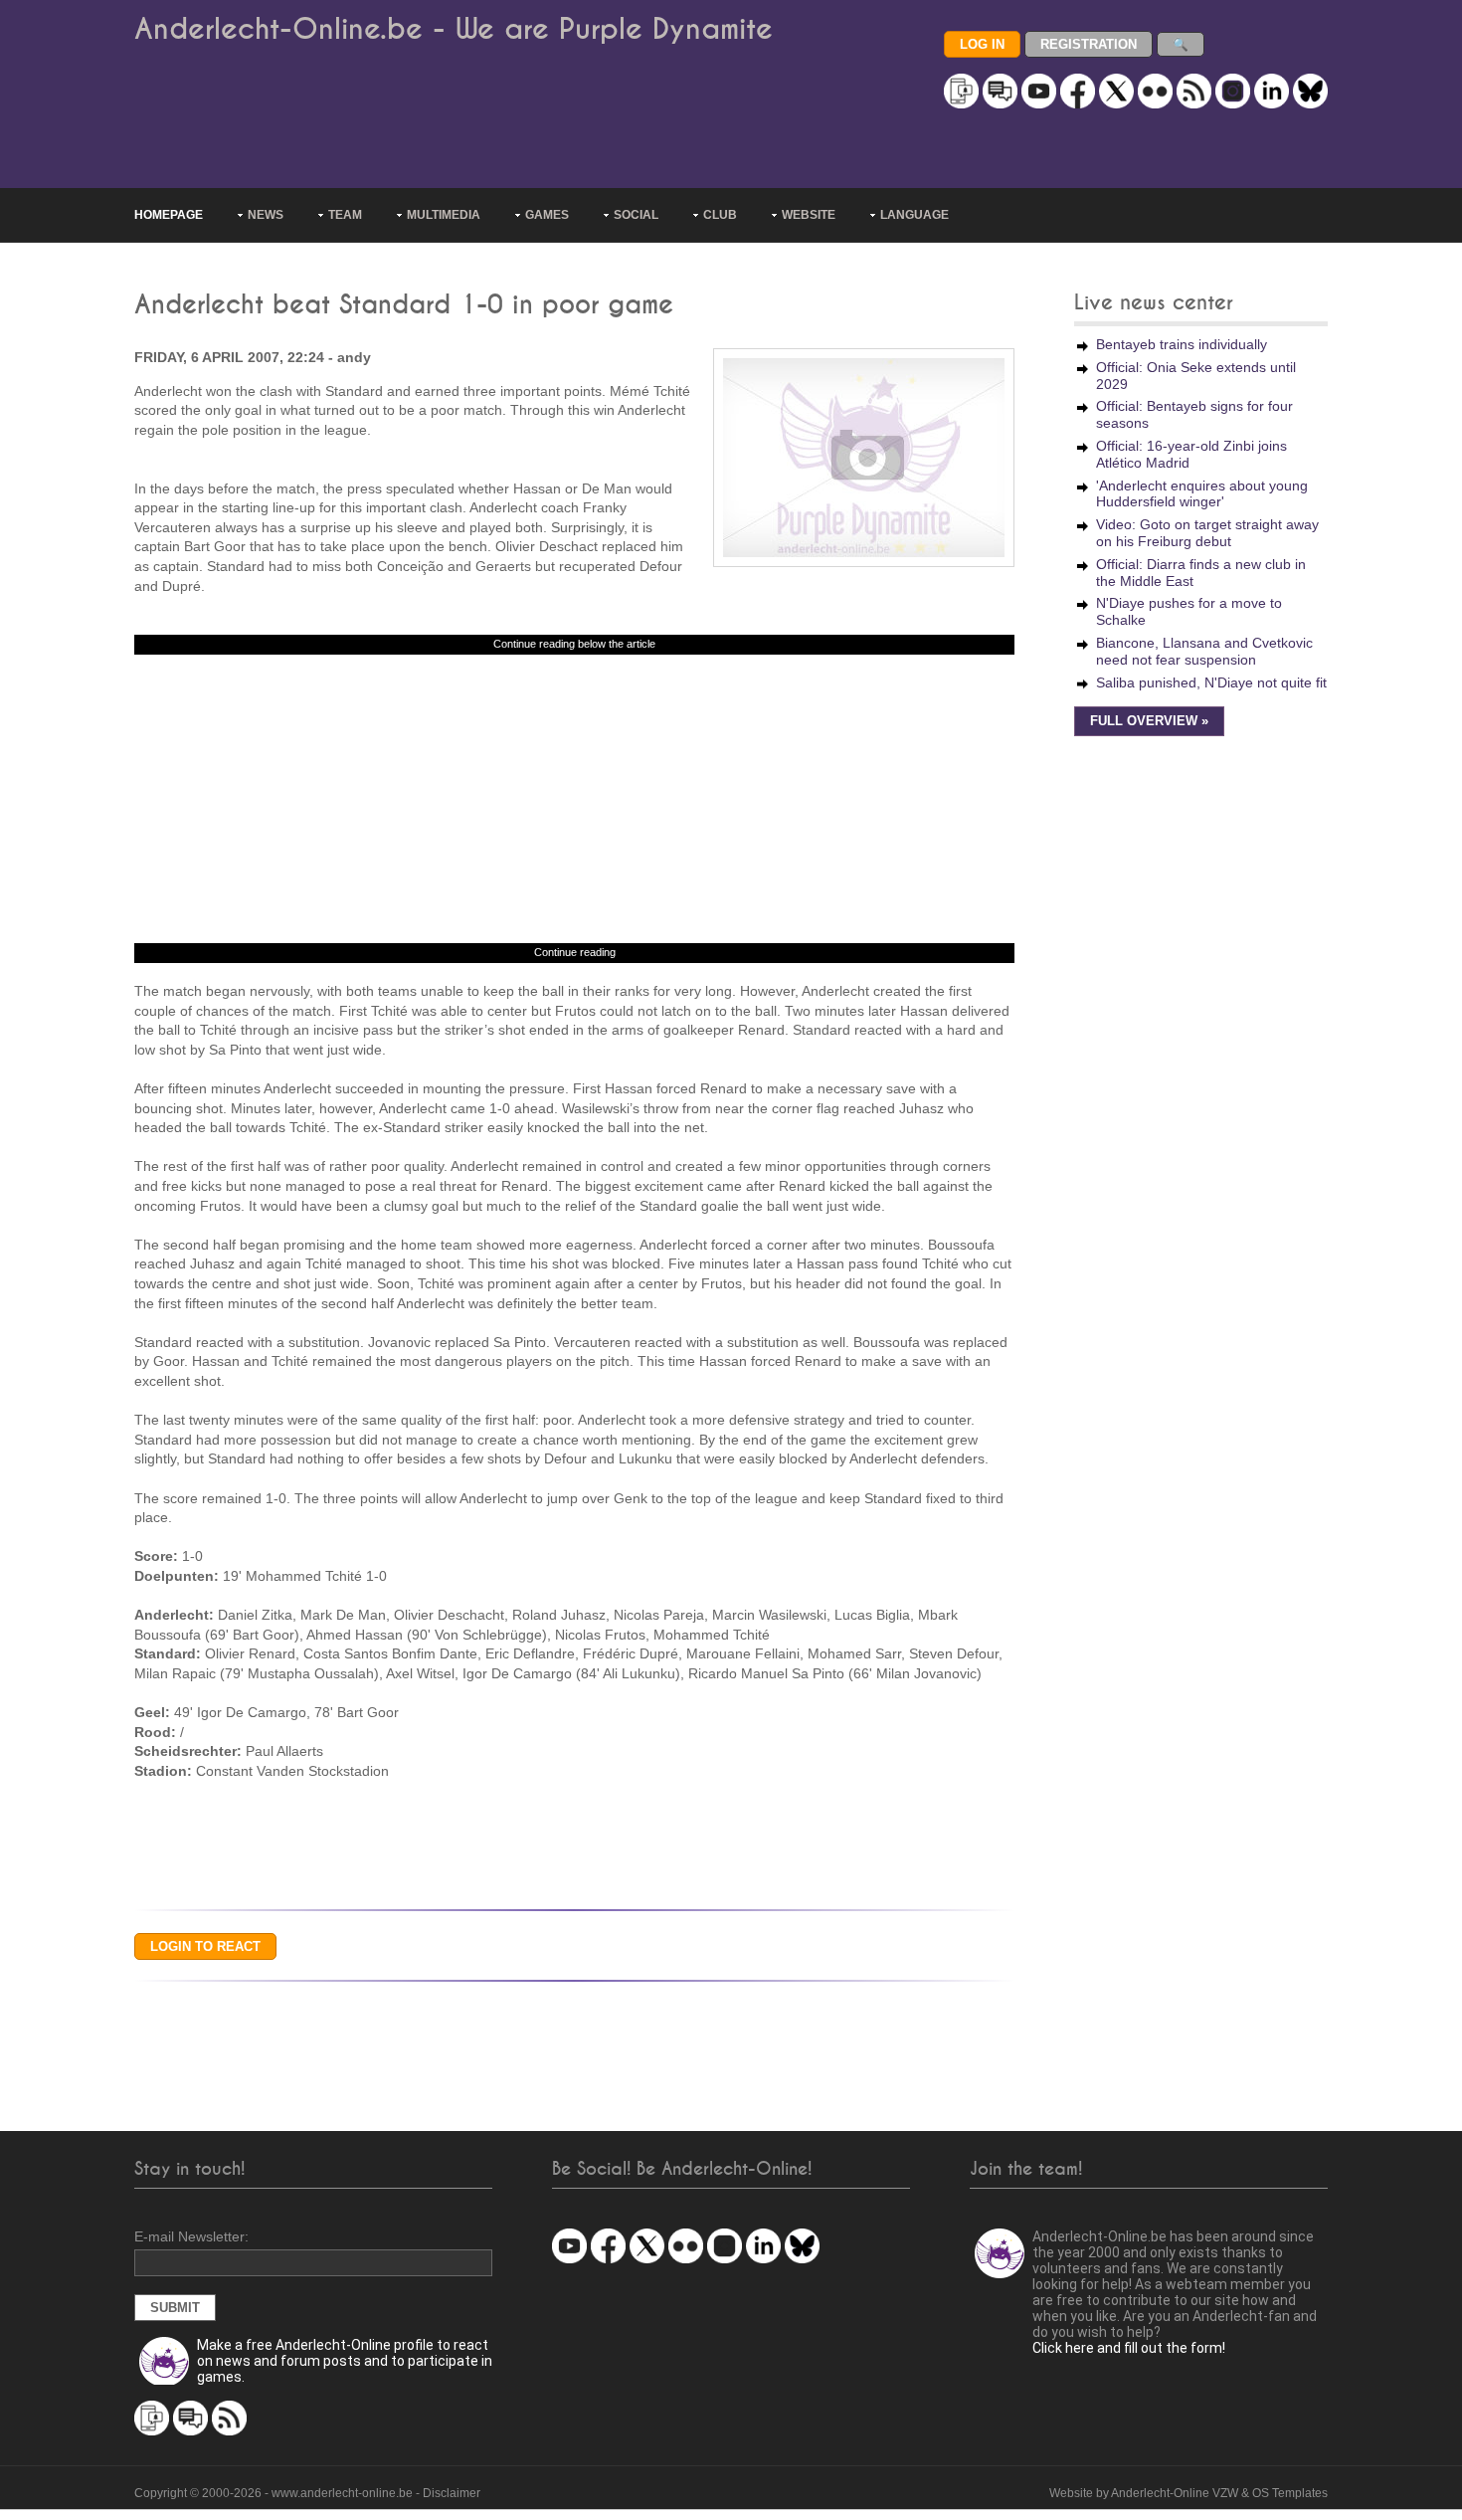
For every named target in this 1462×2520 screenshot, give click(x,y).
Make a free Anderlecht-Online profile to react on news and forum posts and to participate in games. (345, 2361)
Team (345, 215)
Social (636, 215)
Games (547, 215)
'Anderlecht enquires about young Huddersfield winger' (1202, 494)
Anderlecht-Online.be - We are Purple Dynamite (454, 29)
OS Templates (1290, 2493)
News (266, 215)
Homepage (169, 215)
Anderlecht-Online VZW (1175, 2493)
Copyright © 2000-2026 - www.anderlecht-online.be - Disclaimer (307, 2493)
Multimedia (444, 215)
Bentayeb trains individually (1182, 344)
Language (914, 215)
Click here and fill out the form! (1129, 2348)
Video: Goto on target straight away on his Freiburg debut (1207, 533)
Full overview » (1149, 721)
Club (720, 215)
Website (809, 215)
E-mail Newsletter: (191, 2236)
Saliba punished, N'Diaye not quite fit (1211, 682)
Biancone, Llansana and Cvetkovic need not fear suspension (1204, 651)
